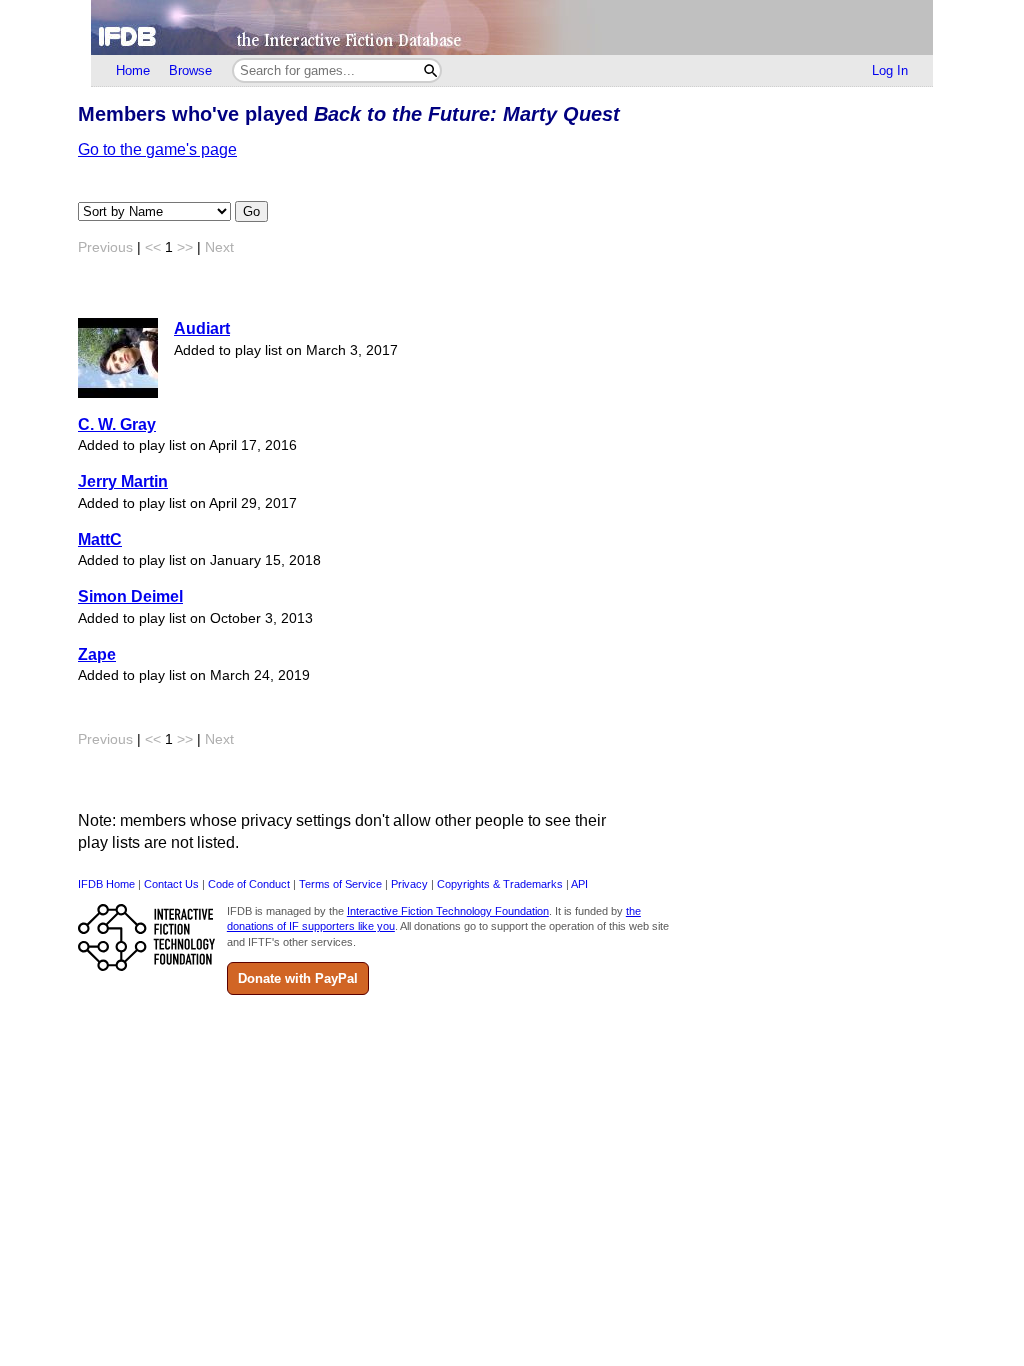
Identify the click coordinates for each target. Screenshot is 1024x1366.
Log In (890, 70)
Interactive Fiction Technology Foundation (448, 911)
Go (251, 211)
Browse (190, 70)
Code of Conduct (249, 884)
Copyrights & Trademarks (500, 884)
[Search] (430, 70)
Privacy (409, 884)
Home (133, 70)
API (579, 884)
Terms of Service (340, 884)
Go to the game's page (157, 149)
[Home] (512, 27)
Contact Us (171, 884)
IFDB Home (106, 884)
